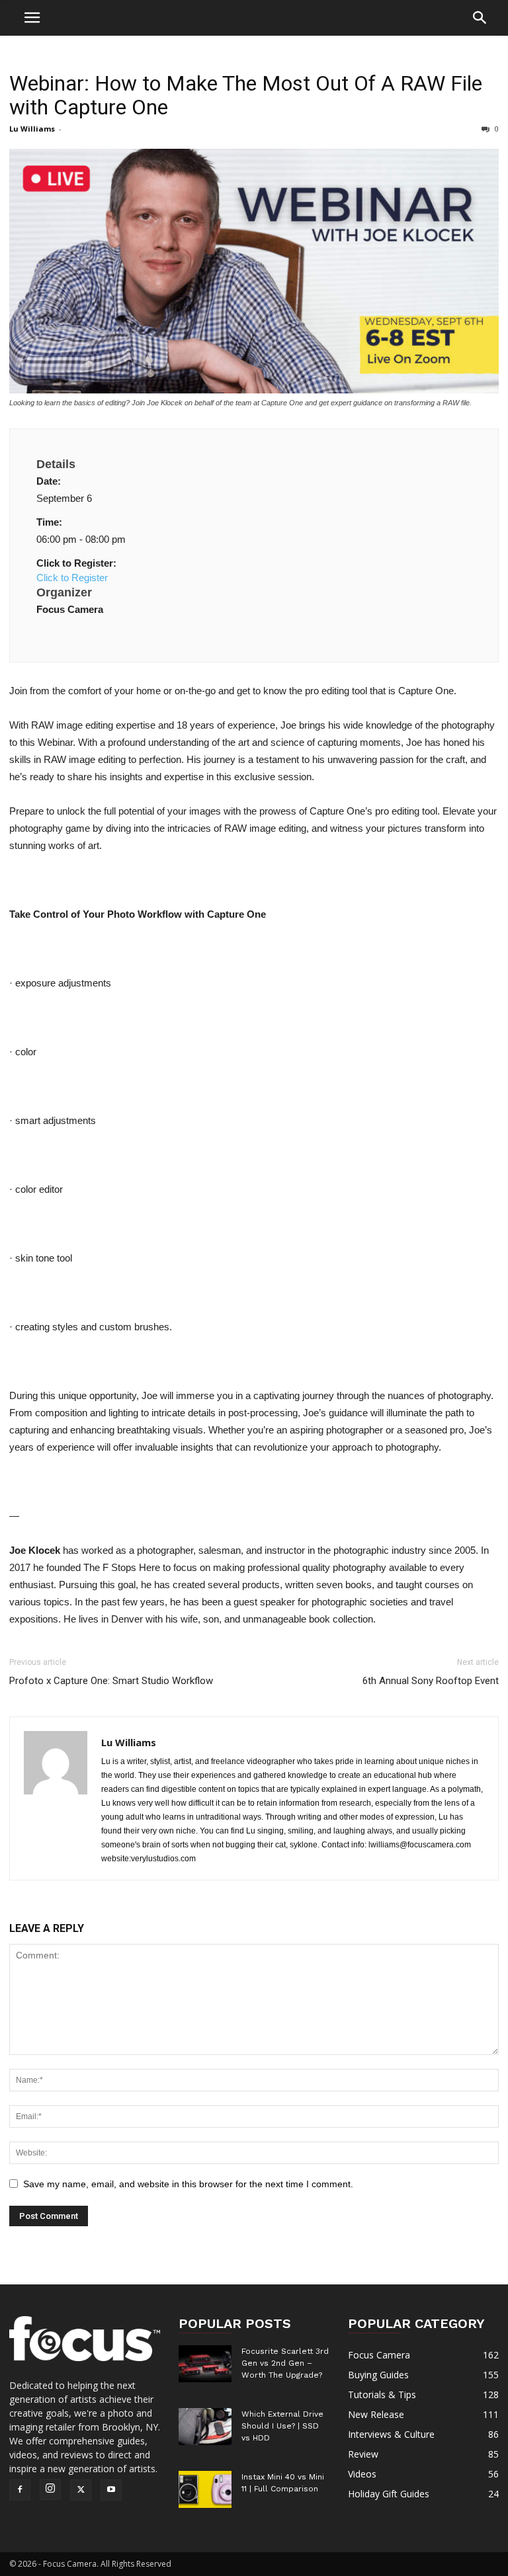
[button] (480, 20)
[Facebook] (20, 2490)
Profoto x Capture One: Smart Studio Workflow (111, 1681)
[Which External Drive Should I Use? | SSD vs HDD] (205, 2427)
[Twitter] (81, 2490)
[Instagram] (50, 2489)
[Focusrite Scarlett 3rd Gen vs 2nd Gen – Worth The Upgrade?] (205, 2364)
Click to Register (72, 578)
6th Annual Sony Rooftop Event (431, 1681)
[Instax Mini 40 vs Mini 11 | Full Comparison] (205, 2489)
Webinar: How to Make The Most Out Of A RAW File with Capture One (246, 95)
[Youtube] (111, 2490)
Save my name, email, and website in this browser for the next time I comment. (188, 2184)
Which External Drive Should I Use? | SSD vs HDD (282, 2426)
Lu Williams (32, 129)
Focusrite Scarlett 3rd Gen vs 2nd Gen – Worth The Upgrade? (285, 2363)
